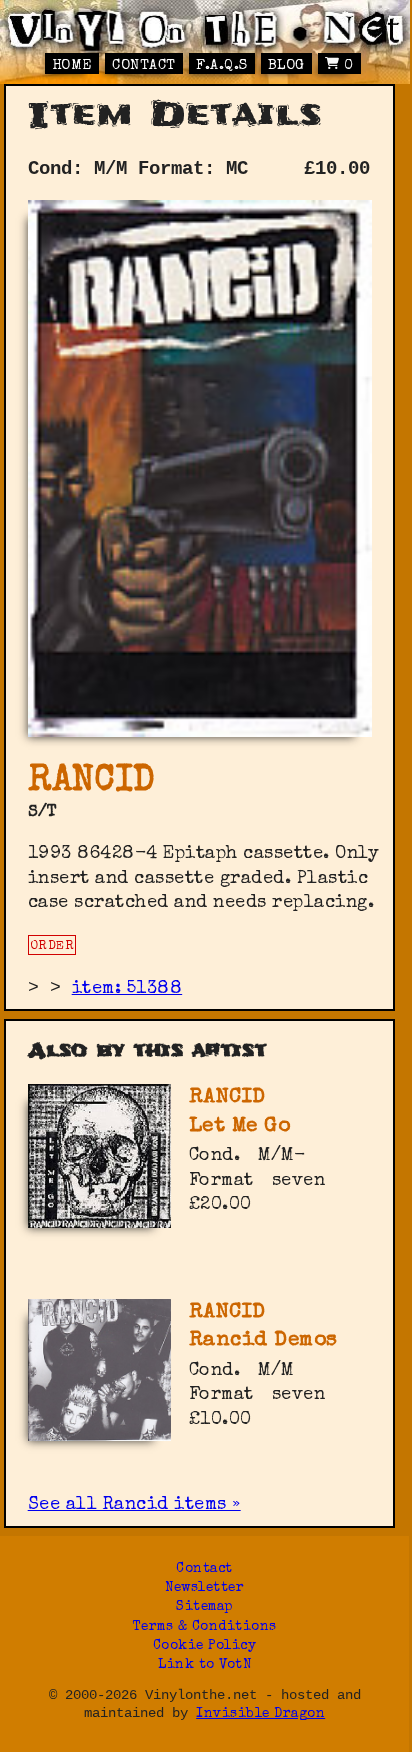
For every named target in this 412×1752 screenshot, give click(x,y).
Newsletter (204, 1588)
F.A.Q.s (222, 66)
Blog (286, 66)
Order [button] (52, 946)
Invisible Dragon (260, 1714)
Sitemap (204, 1607)
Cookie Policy (205, 1646)
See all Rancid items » (134, 1505)
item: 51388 (127, 989)
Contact (144, 66)
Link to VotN (204, 1665)
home (72, 66)
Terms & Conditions (205, 1627)
